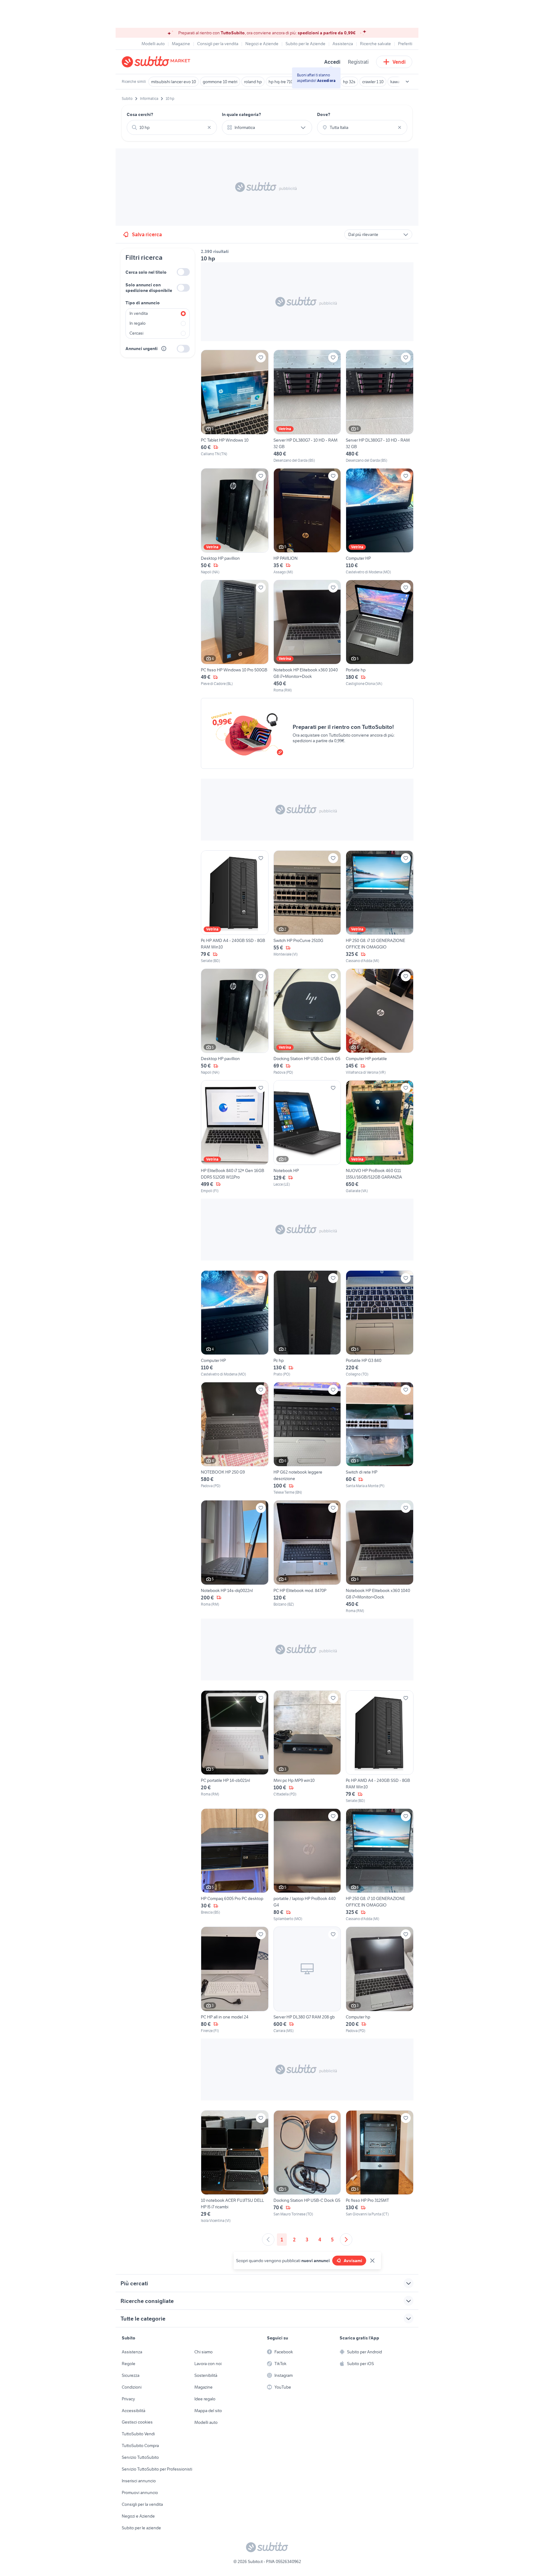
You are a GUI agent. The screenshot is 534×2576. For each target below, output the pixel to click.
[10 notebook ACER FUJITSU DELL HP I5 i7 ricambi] (235, 2167)
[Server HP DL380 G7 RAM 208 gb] (307, 1980)
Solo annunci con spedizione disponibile (149, 288)
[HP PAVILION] (307, 522)
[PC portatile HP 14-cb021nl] (235, 1747)
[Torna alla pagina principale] (157, 62)
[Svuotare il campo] (209, 127)
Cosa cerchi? (140, 114)
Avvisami (353, 2261)
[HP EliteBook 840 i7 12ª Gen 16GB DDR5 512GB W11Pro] (235, 1137)
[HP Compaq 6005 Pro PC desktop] (235, 1865)
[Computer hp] (380, 1980)
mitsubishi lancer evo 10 (174, 82)
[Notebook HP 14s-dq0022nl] (235, 1557)
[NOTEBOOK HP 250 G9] (235, 1439)
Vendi (399, 62)
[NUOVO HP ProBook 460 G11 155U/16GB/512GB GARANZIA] (380, 1137)
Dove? (324, 114)
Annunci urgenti (142, 349)
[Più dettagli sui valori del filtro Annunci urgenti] (164, 349)
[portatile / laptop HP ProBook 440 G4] (307, 1865)
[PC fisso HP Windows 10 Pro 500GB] (235, 636)
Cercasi (136, 333)
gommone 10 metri (220, 82)
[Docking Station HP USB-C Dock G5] (307, 1022)
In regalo (138, 323)
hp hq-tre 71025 (283, 82)
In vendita (139, 313)
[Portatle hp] (380, 636)
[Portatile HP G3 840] (380, 1324)
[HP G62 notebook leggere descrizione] (307, 1439)
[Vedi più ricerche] (407, 82)
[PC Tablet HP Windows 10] (235, 406)
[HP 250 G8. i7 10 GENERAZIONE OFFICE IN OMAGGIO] (380, 907)
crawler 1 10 (373, 82)
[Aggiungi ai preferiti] (261, 357)
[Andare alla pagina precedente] (268, 2240)
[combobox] (172, 127)
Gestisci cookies (137, 2422)
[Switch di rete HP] (380, 1439)
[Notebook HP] (307, 1137)
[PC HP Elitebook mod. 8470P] (307, 1557)
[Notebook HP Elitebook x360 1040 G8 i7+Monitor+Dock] (307, 636)
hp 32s (349, 82)
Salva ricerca (147, 234)
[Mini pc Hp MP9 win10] (307, 1747)
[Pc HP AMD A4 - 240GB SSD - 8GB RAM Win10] (235, 907)
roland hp (253, 82)
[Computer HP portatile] (380, 1022)
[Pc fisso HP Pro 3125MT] (380, 2167)
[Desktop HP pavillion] (235, 522)
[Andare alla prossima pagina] (346, 2240)
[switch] (183, 272)
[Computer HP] (380, 522)
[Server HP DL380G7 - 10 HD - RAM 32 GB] (307, 406)
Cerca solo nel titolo (146, 272)
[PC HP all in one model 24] (235, 1980)
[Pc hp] (307, 1324)
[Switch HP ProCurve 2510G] (307, 907)
